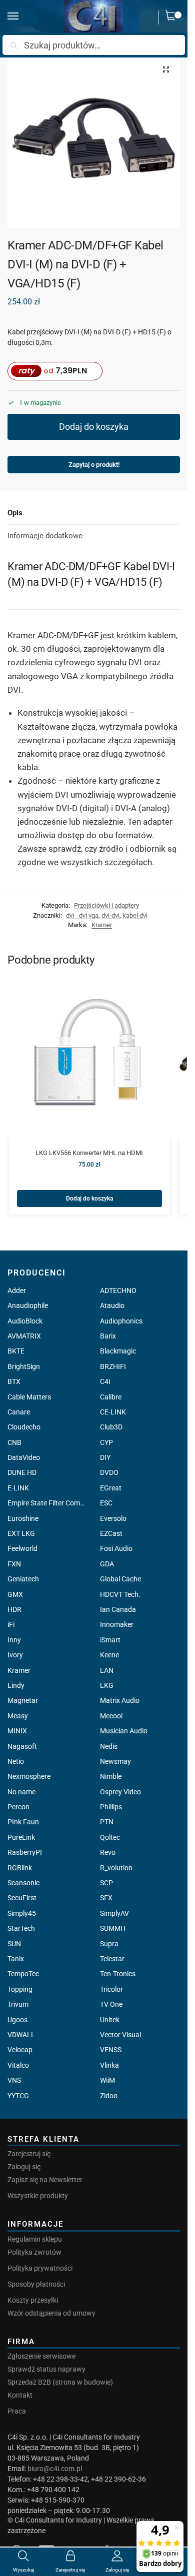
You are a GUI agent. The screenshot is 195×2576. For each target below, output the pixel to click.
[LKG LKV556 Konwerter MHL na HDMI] (89, 1059)
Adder (17, 1290)
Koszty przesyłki (33, 2300)
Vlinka (109, 2065)
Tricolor (111, 1989)
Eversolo (113, 1518)
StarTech (21, 1928)
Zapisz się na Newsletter (45, 2180)
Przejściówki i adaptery (106, 905)
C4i (105, 1381)
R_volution (116, 1868)
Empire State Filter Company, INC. (48, 1503)
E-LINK (18, 1488)
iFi (11, 1624)
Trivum (18, 2004)
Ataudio (112, 1305)
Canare (19, 1412)
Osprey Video (120, 1792)
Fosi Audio (116, 1548)
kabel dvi (135, 915)
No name (21, 1792)
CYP (106, 1442)
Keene (109, 1655)
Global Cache (120, 1579)
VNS (14, 2080)
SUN (14, 1944)
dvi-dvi (110, 915)
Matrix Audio (120, 1700)
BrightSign (24, 1366)
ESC (106, 1503)
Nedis (109, 1746)
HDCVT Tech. (120, 1594)
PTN (107, 1822)
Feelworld (22, 1548)
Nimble (111, 1776)
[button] (173, 17)
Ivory (15, 1655)
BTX (14, 1381)
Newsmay (115, 1761)
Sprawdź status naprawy (46, 2369)
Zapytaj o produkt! (94, 465)
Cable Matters (29, 1397)
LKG (107, 1685)
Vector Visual (120, 2035)
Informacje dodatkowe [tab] (45, 536)
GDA (107, 1564)
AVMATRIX (24, 1336)
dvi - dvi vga (82, 915)
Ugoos (17, 2020)
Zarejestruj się (29, 2154)
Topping (20, 1989)
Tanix (16, 1959)
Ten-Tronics (118, 1974)
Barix (108, 1336)
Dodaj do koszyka (94, 427)
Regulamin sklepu (35, 2239)
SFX (106, 1898)
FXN (14, 1564)
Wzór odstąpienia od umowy (51, 2313)
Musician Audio (124, 1731)
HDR (14, 1609)
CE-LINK (113, 1412)
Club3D (111, 1427)
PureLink (21, 1837)
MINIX (17, 1731)
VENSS (111, 2050)
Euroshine (23, 1518)
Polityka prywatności (40, 2268)
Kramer (102, 925)
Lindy (16, 1685)
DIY (105, 1457)
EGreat (111, 1488)
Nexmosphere (29, 1776)
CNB (14, 1442)
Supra (109, 1944)
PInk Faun (23, 1822)
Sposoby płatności (36, 2284)
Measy (18, 1716)
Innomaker (117, 1624)
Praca (17, 2411)
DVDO (109, 1472)
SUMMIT (113, 1928)
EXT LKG (21, 1533)
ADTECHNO (118, 1290)
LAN (107, 1670)
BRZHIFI (113, 1366)
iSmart (110, 1640)
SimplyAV (114, 1913)
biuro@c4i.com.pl (55, 2469)
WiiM (107, 2080)
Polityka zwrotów (34, 2252)
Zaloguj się (24, 2167)
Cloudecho (24, 1427)
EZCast (111, 1533)
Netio (16, 1761)
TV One (111, 2004)
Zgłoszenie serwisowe (41, 2356)
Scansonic (23, 1883)
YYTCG (18, 2096)
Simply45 (22, 1913)
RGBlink (20, 1868)
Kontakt (20, 2395)
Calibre (111, 1397)
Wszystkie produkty (38, 2196)
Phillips (111, 1807)
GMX (15, 1594)
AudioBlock (25, 1321)
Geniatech (23, 1579)
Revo (108, 1852)
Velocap (20, 2050)
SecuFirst (22, 1898)
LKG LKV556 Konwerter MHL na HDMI (89, 1153)
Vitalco (18, 2065)
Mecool (111, 1716)
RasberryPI (25, 1852)
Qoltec (110, 1837)
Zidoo (109, 2096)
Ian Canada (118, 1609)
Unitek (110, 2020)
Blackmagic (118, 1351)
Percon (18, 1807)
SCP (106, 1883)
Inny (14, 1640)
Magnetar (23, 1700)
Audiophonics (121, 1321)
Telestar (112, 1959)
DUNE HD (22, 1472)
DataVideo (24, 1457)
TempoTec (23, 1974)
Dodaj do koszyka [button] (89, 1199)
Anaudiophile (28, 1305)
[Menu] (22, 16)
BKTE (16, 1351)
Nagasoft (22, 1746)
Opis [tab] (15, 513)
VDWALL (21, 2035)
